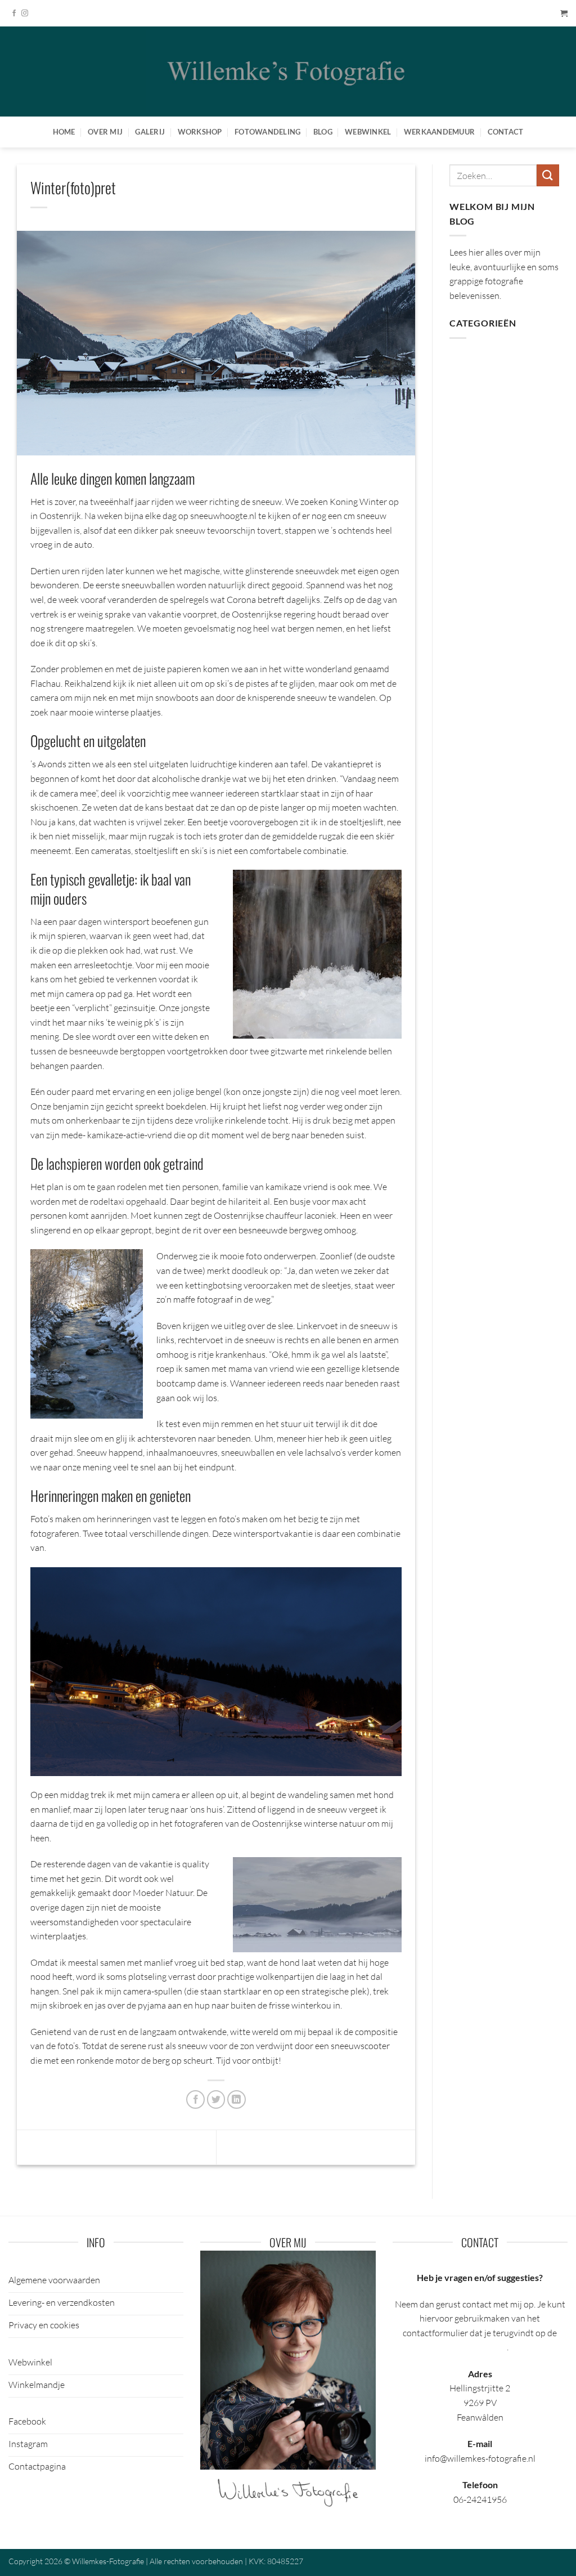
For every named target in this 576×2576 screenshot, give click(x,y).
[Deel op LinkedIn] (237, 2099)
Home (64, 132)
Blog (323, 132)
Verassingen (373, 2146)
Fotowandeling (267, 132)
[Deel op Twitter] (216, 2099)
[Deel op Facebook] (195, 2099)
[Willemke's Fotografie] (288, 71)
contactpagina (479, 2347)
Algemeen (469, 358)
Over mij (105, 132)
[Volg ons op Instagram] (25, 14)
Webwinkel (368, 132)
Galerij (150, 132)
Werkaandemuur (439, 132)
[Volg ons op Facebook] (14, 14)
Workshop (200, 132)
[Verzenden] (548, 175)
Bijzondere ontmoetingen (85, 2146)
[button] (564, 13)
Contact (506, 132)
